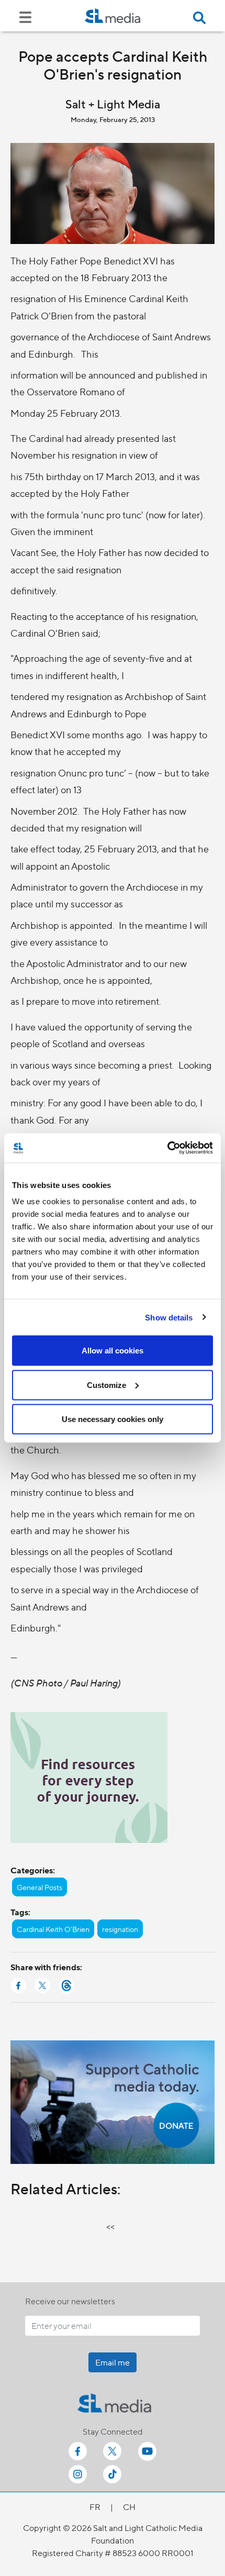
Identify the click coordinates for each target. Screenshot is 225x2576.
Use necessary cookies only (113, 1419)
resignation (120, 1929)
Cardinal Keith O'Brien (53, 1929)
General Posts (40, 1887)
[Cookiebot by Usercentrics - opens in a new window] (167, 1148)
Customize (106, 1385)
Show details (169, 1317)
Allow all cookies (113, 1351)
